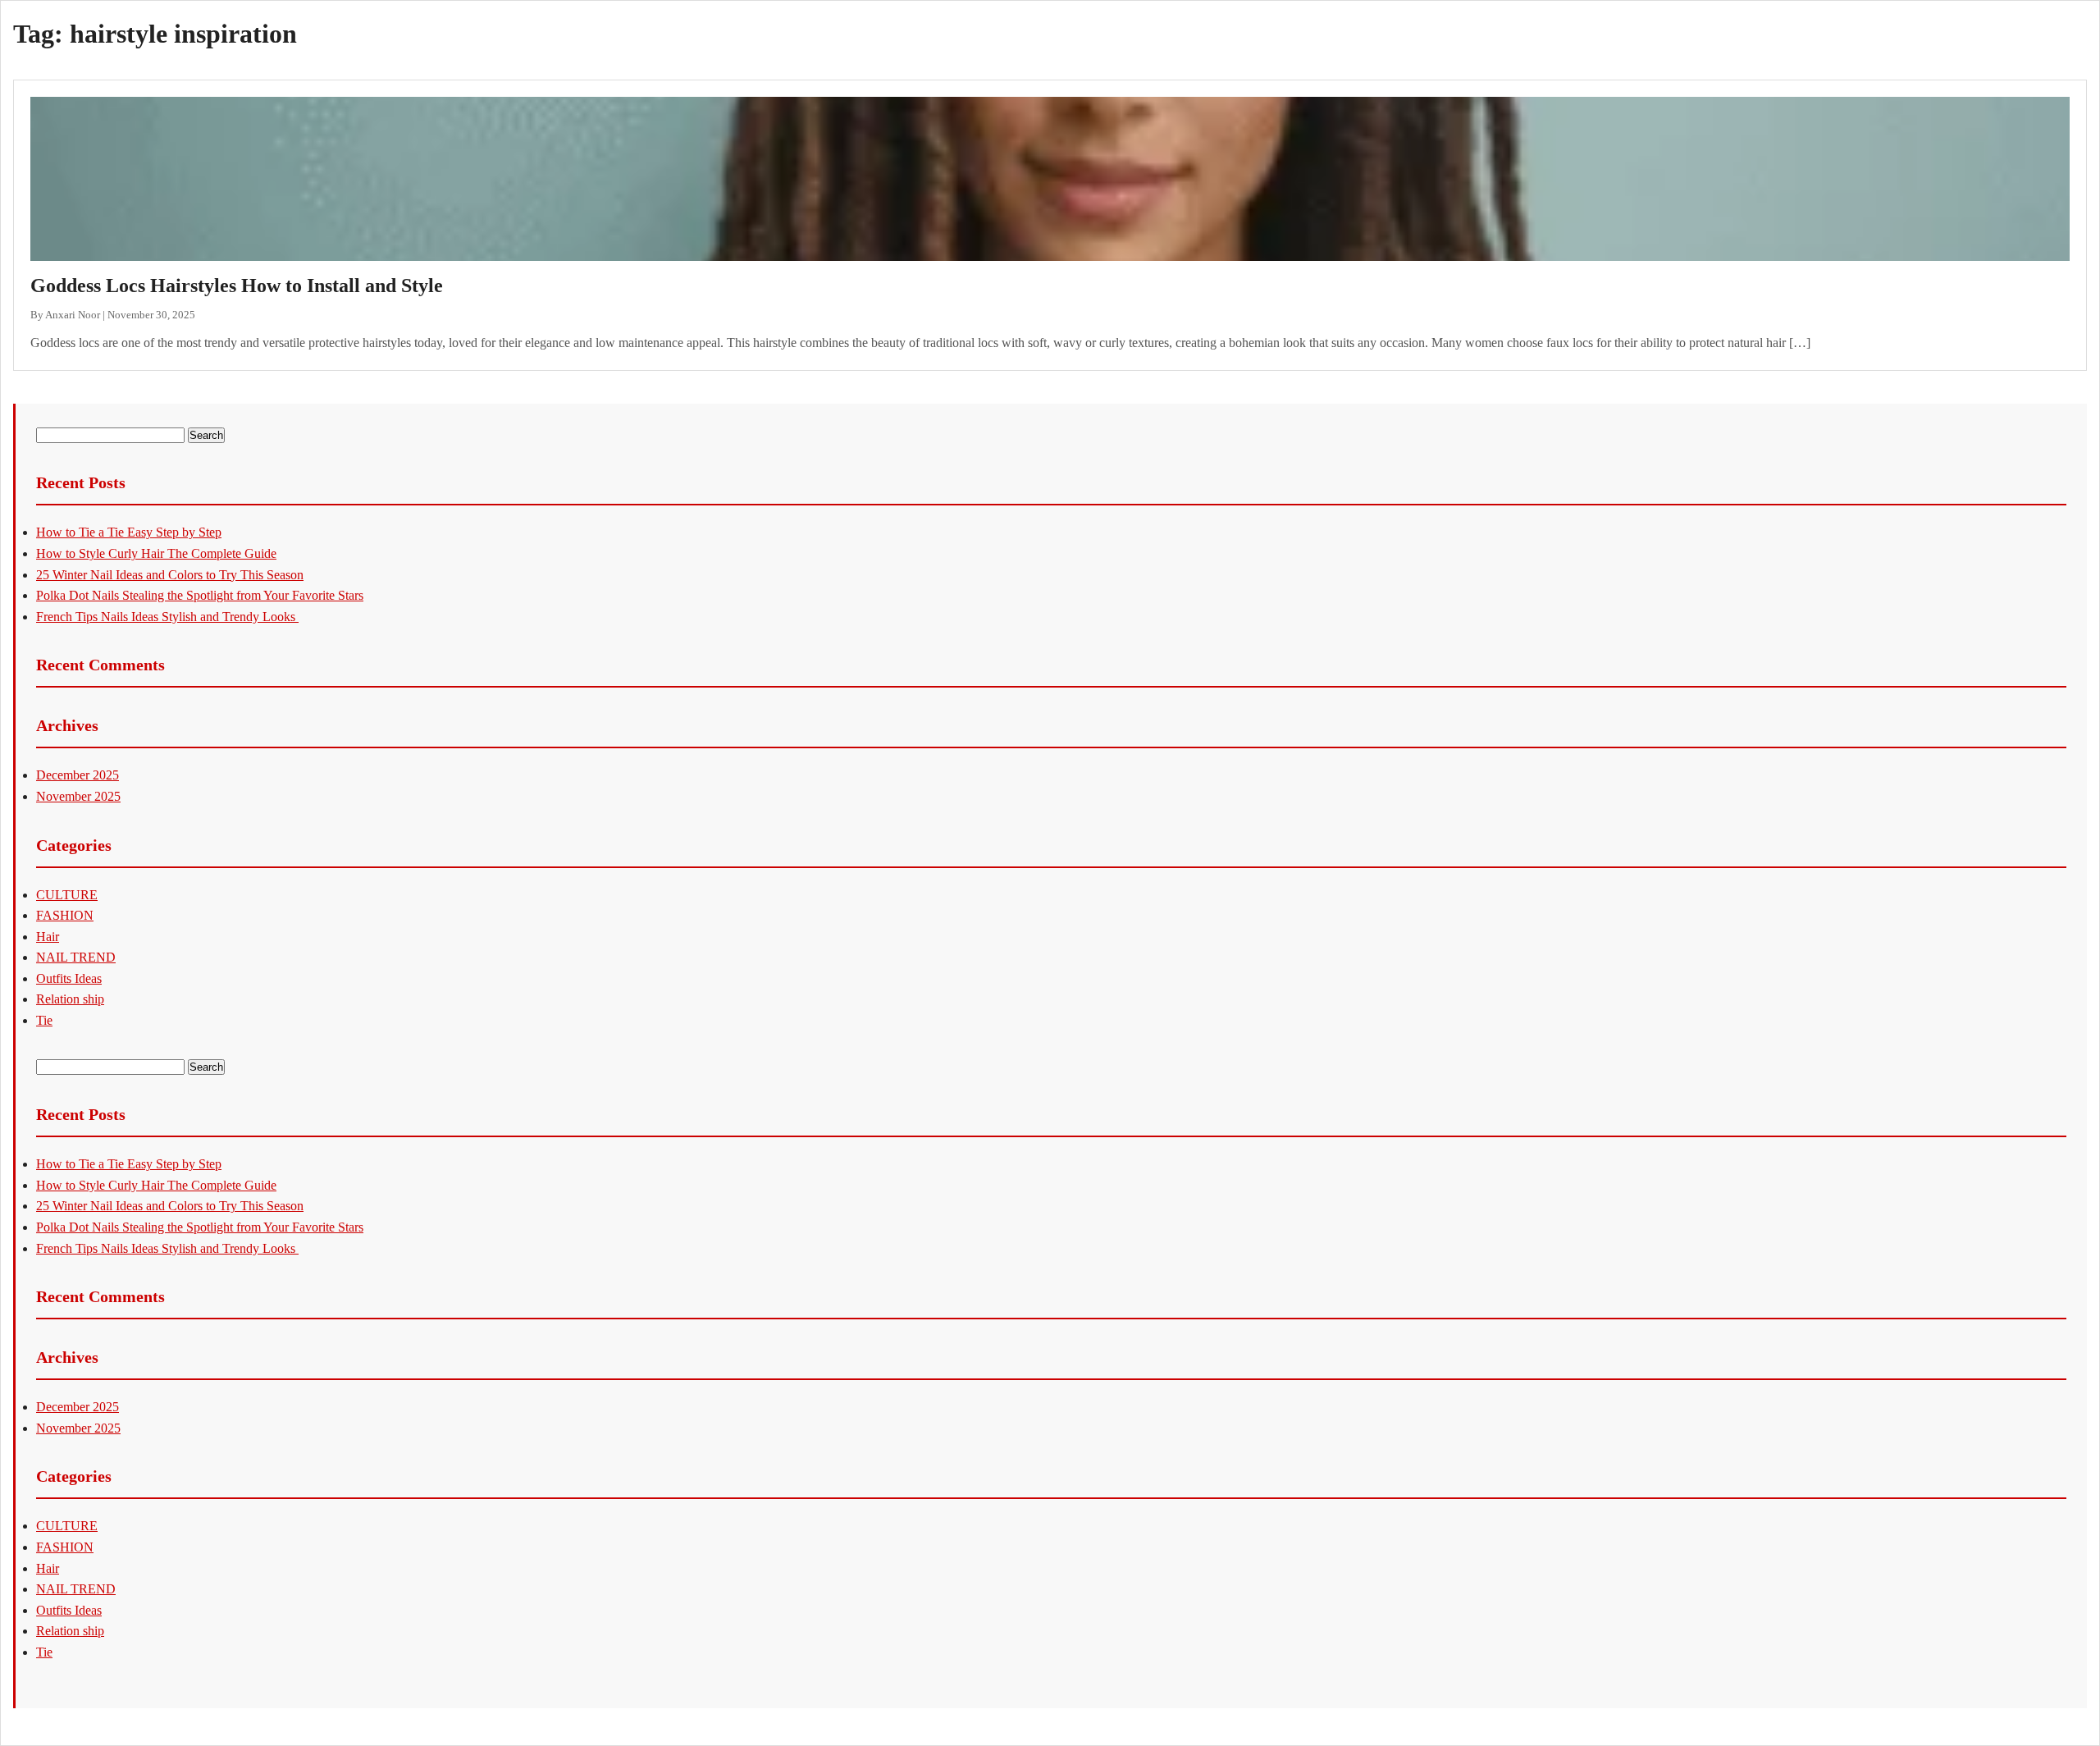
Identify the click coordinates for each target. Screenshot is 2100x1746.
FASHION (65, 915)
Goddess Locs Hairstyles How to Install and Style (237, 286)
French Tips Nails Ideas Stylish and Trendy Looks (167, 617)
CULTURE (67, 895)
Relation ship (70, 999)
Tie (44, 1020)
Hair (48, 937)
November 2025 (78, 796)
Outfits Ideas (69, 978)
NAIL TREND (76, 957)
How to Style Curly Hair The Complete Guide (156, 553)
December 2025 (78, 775)
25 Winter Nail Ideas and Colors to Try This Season (170, 575)
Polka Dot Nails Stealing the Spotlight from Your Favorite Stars (200, 595)
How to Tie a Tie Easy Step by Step (129, 532)
